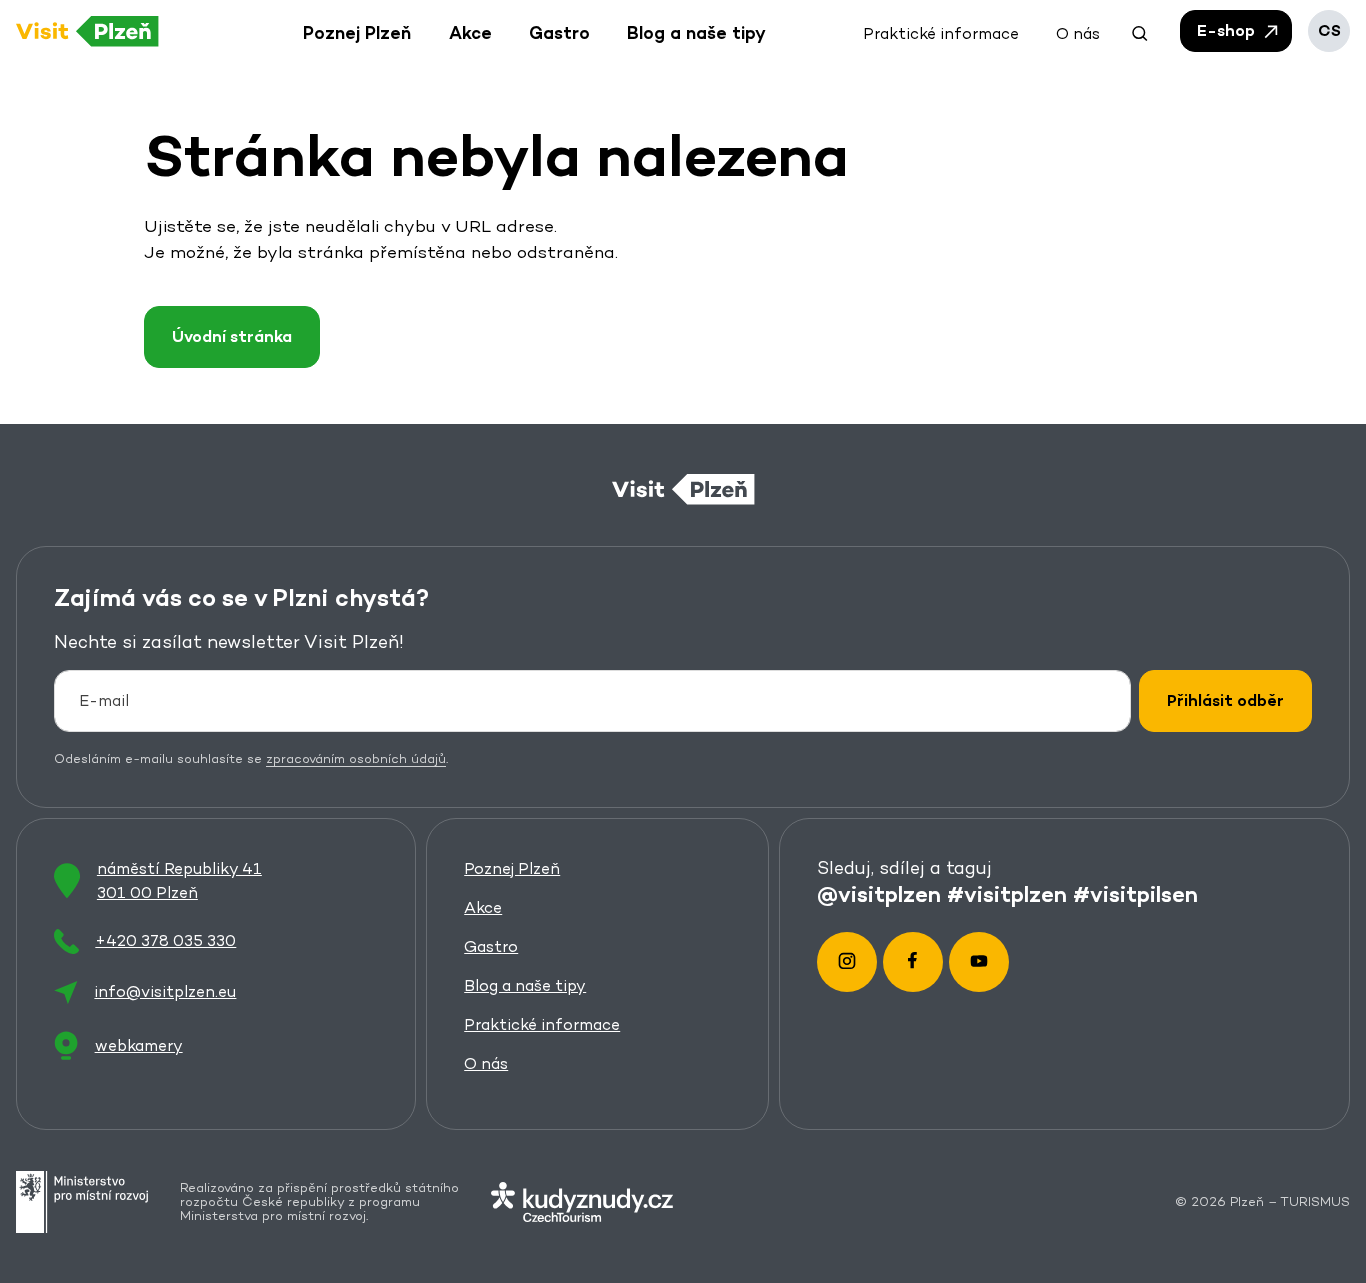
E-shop (1228, 30)
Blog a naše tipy (525, 985)
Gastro (491, 946)
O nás (486, 1063)
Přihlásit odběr (1225, 700)
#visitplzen (1007, 894)
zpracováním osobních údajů (356, 758)
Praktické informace (542, 1024)
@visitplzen (879, 894)
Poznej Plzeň (512, 868)
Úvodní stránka (232, 336)
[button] (1140, 31)
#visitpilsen (1135, 894)
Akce (483, 907)
